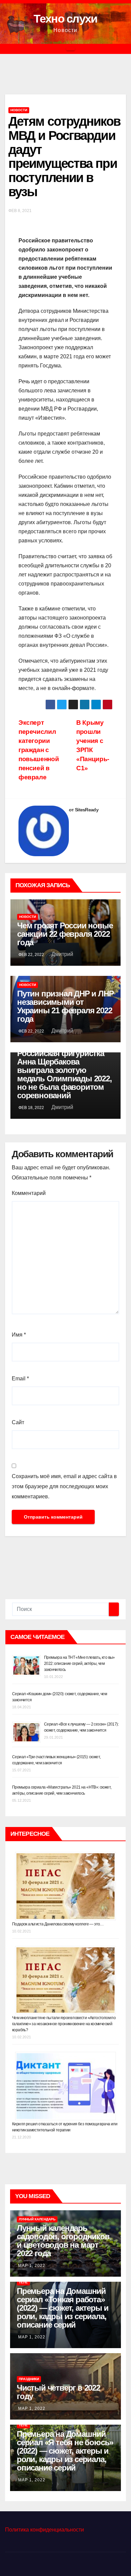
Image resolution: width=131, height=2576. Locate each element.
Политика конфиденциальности (45, 2530)
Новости (19, 110)
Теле (23, 2282)
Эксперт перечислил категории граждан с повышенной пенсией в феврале (39, 750)
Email (20, 1379)
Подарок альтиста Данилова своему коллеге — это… (58, 1924)
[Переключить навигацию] (71, 49)
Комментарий (29, 1193)
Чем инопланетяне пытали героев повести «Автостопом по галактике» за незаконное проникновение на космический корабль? (64, 2024)
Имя (19, 1335)
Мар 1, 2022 (32, 2266)
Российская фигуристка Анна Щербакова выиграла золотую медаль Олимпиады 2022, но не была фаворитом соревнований (64, 1074)
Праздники (29, 2379)
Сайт (18, 1422)
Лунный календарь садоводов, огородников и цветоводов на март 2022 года (63, 2241)
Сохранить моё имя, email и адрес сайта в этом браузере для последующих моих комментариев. (64, 1486)
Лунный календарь (37, 2219)
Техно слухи (65, 19)
